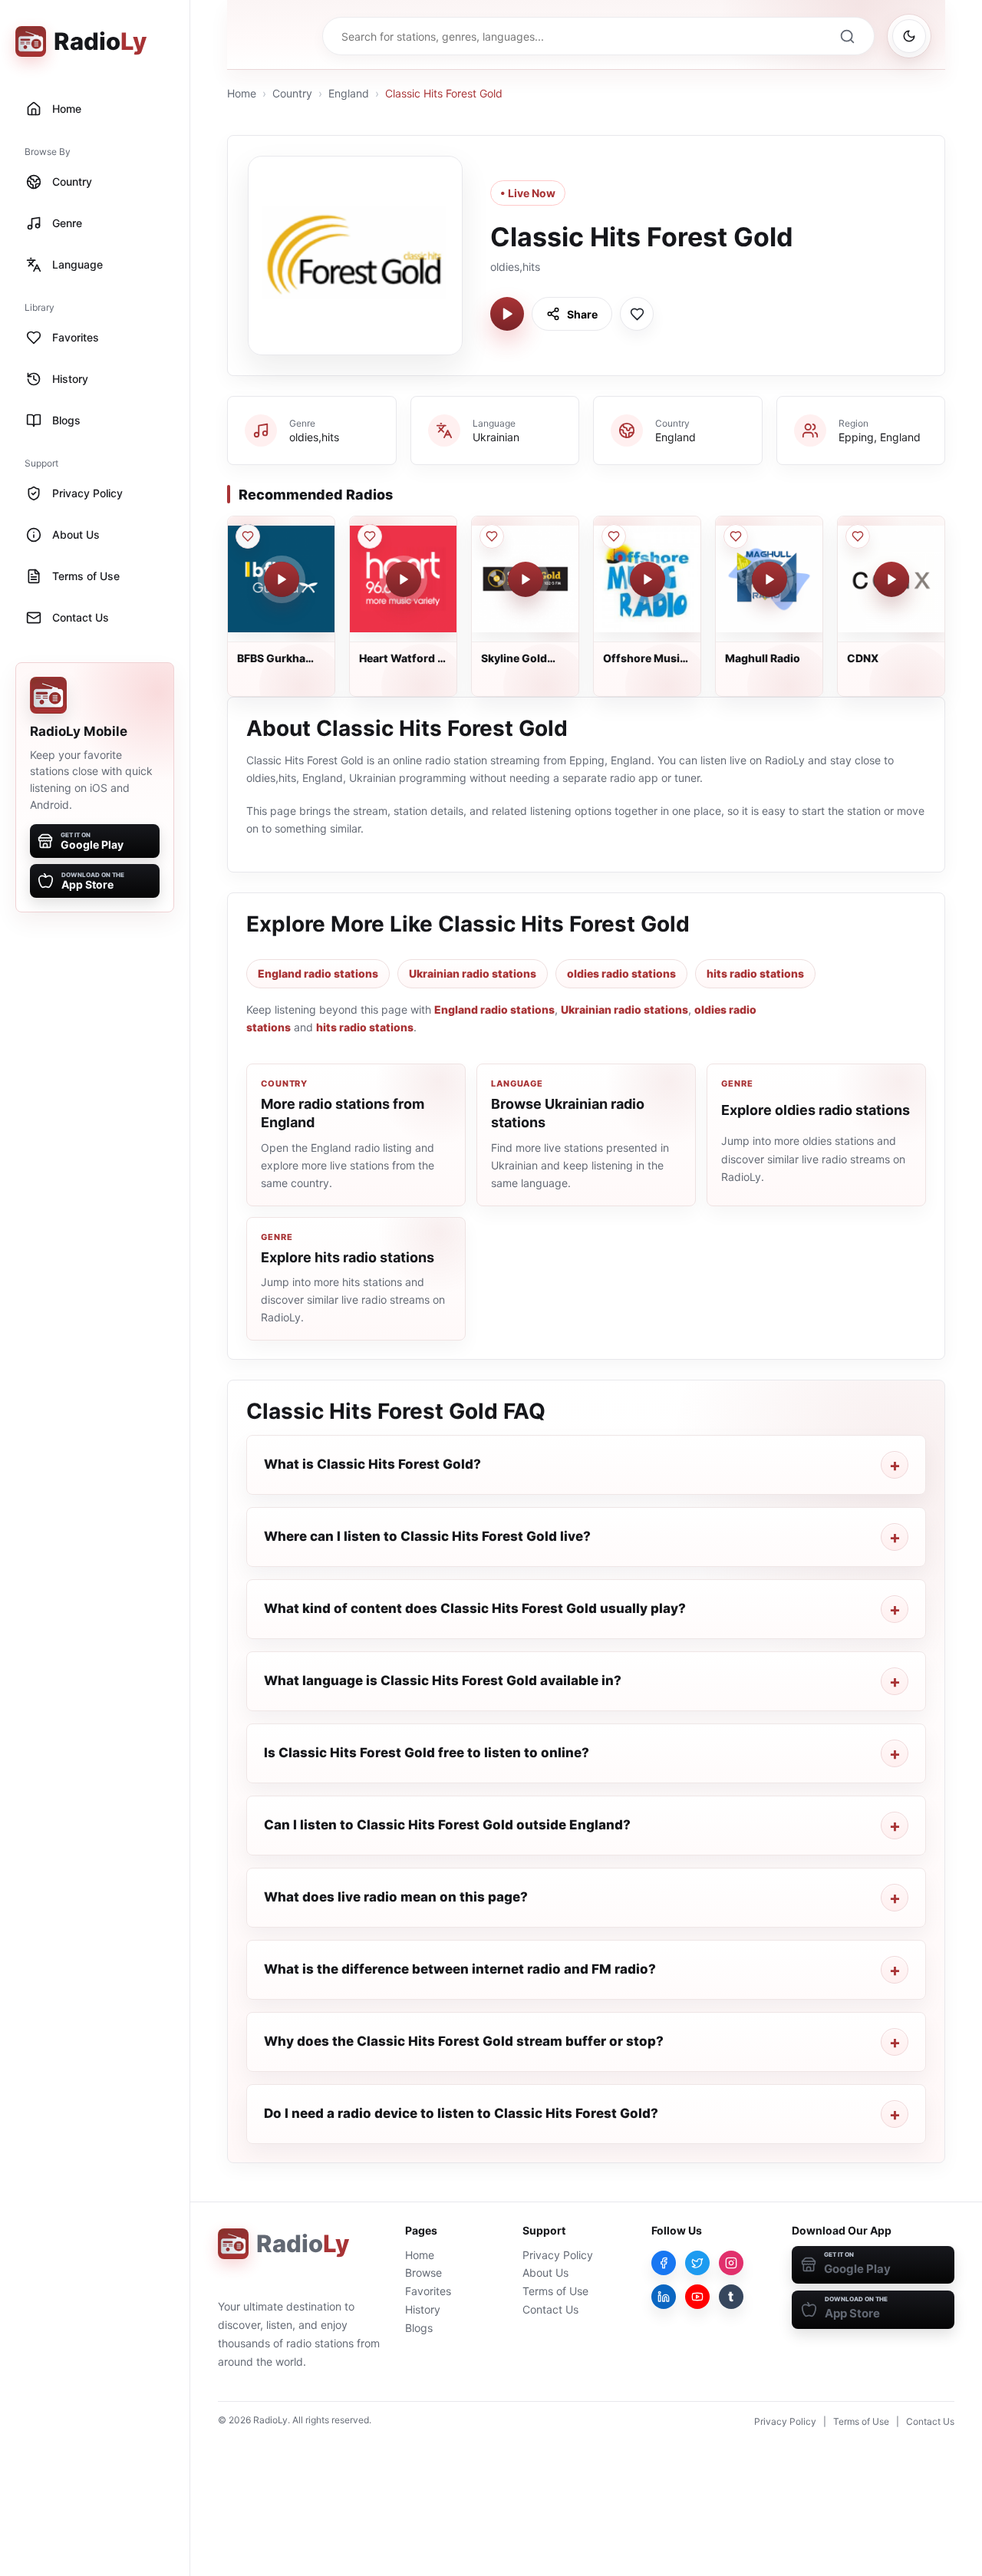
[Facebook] (664, 2263)
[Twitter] (697, 2263)
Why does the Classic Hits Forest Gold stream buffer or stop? (464, 2041)
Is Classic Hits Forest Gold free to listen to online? (427, 1753)
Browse (423, 2273)
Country (292, 93)
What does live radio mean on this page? (396, 1897)
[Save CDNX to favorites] (858, 536)
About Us (545, 2273)
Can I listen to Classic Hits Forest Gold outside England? (447, 1825)
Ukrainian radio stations (473, 973)
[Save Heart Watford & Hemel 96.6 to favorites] (370, 536)
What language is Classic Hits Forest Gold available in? (443, 1681)
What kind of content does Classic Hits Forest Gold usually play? (475, 1608)
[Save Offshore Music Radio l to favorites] (614, 536)
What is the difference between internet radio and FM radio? (460, 1969)
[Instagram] (731, 2263)
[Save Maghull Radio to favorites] (736, 536)
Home (242, 93)
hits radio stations (755, 973)
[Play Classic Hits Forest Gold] (507, 314)
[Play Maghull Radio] (769, 579)
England (349, 93)
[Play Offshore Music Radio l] (648, 579)
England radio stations (318, 973)
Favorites (428, 2291)
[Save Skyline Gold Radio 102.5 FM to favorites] (492, 536)
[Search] (847, 36)
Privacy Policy (558, 2255)
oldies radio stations (621, 973)
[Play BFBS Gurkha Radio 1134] (282, 579)
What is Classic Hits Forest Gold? (372, 1464)
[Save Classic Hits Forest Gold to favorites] (637, 314)
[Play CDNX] (891, 579)
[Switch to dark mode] (909, 36)
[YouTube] (697, 2297)
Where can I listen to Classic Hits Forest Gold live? (427, 1536)
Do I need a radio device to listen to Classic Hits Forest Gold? (461, 2113)
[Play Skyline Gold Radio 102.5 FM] (526, 579)
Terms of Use (555, 2291)
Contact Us (550, 2309)
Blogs (419, 2328)
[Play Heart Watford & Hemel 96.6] (404, 579)
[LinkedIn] (664, 2297)
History (423, 2309)
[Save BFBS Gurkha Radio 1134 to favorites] (248, 536)
